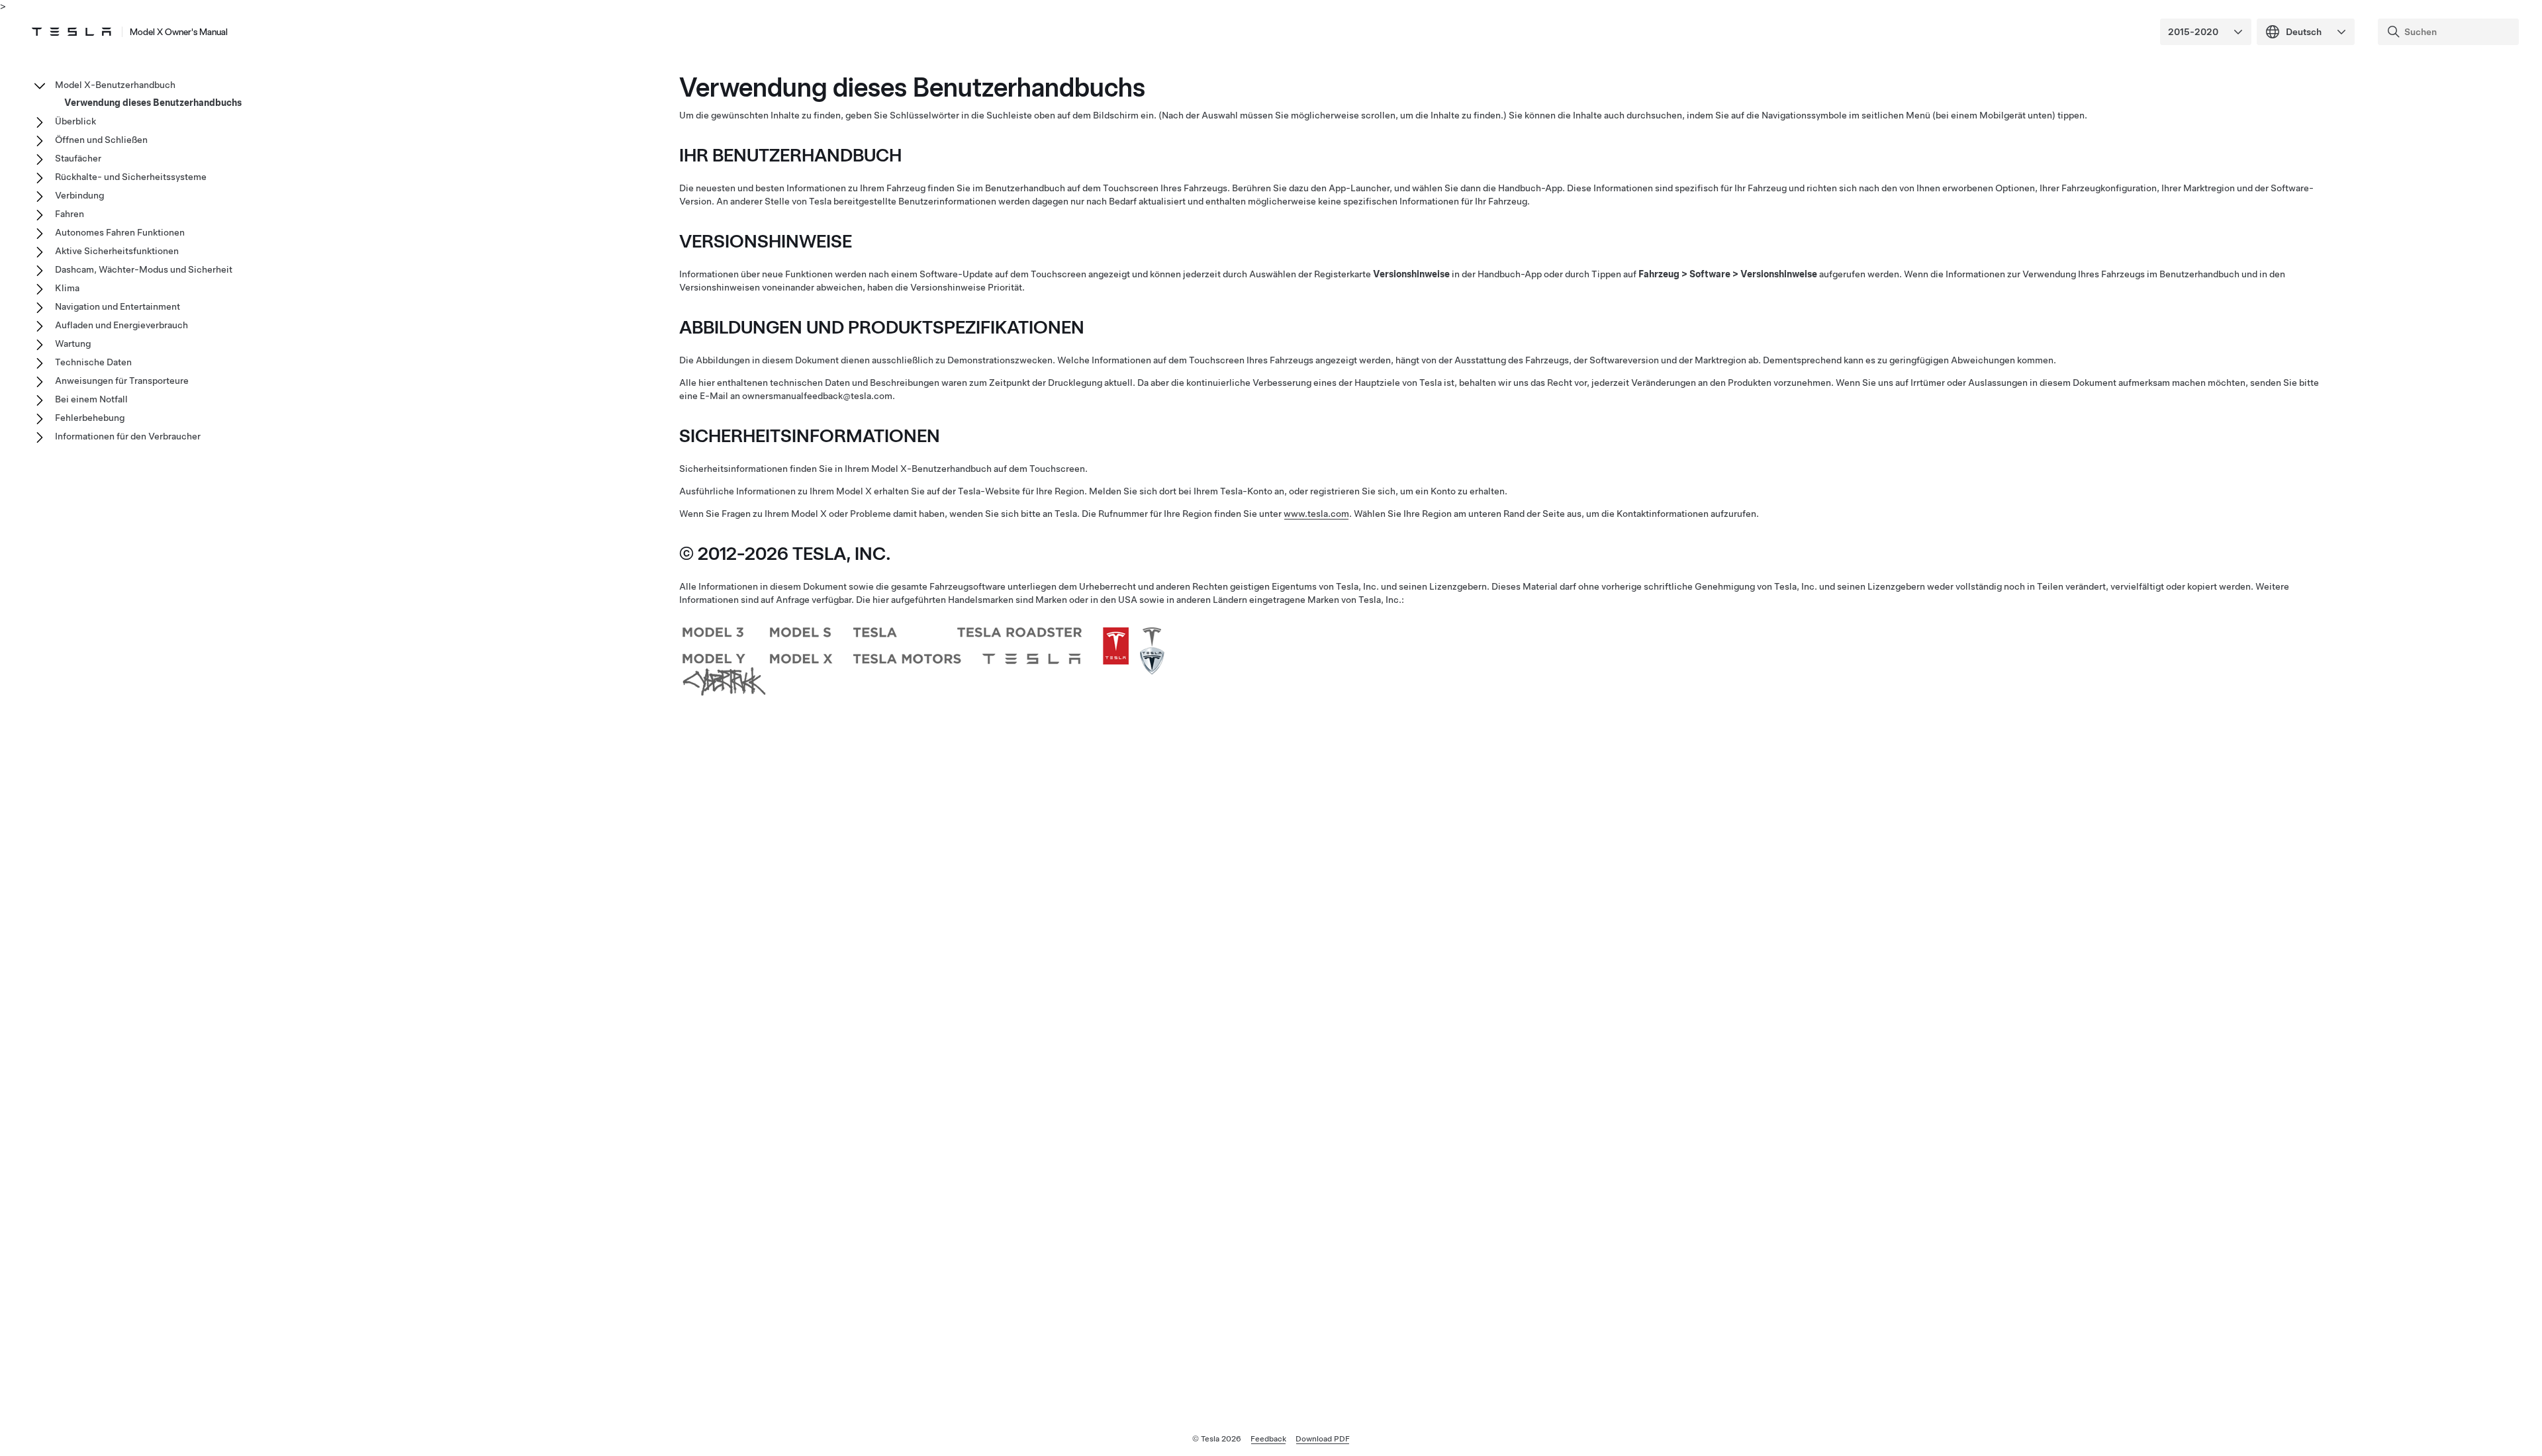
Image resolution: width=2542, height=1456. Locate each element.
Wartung (73, 343)
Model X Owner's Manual (179, 32)
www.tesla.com (1316, 514)
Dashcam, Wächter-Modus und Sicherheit (144, 269)
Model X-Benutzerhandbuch (115, 85)
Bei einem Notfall (91, 399)
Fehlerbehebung (90, 418)
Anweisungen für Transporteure (122, 381)
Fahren (70, 214)
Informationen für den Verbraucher (128, 436)
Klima (67, 288)
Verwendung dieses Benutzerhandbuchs (153, 103)
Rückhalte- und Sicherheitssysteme (131, 177)
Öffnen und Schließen (101, 140)
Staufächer (78, 158)
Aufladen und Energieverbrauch (121, 325)
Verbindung (79, 195)
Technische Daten (93, 362)
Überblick (75, 121)
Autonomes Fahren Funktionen (120, 232)
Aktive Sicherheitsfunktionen (117, 251)
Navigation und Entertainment (118, 306)
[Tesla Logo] (71, 32)
